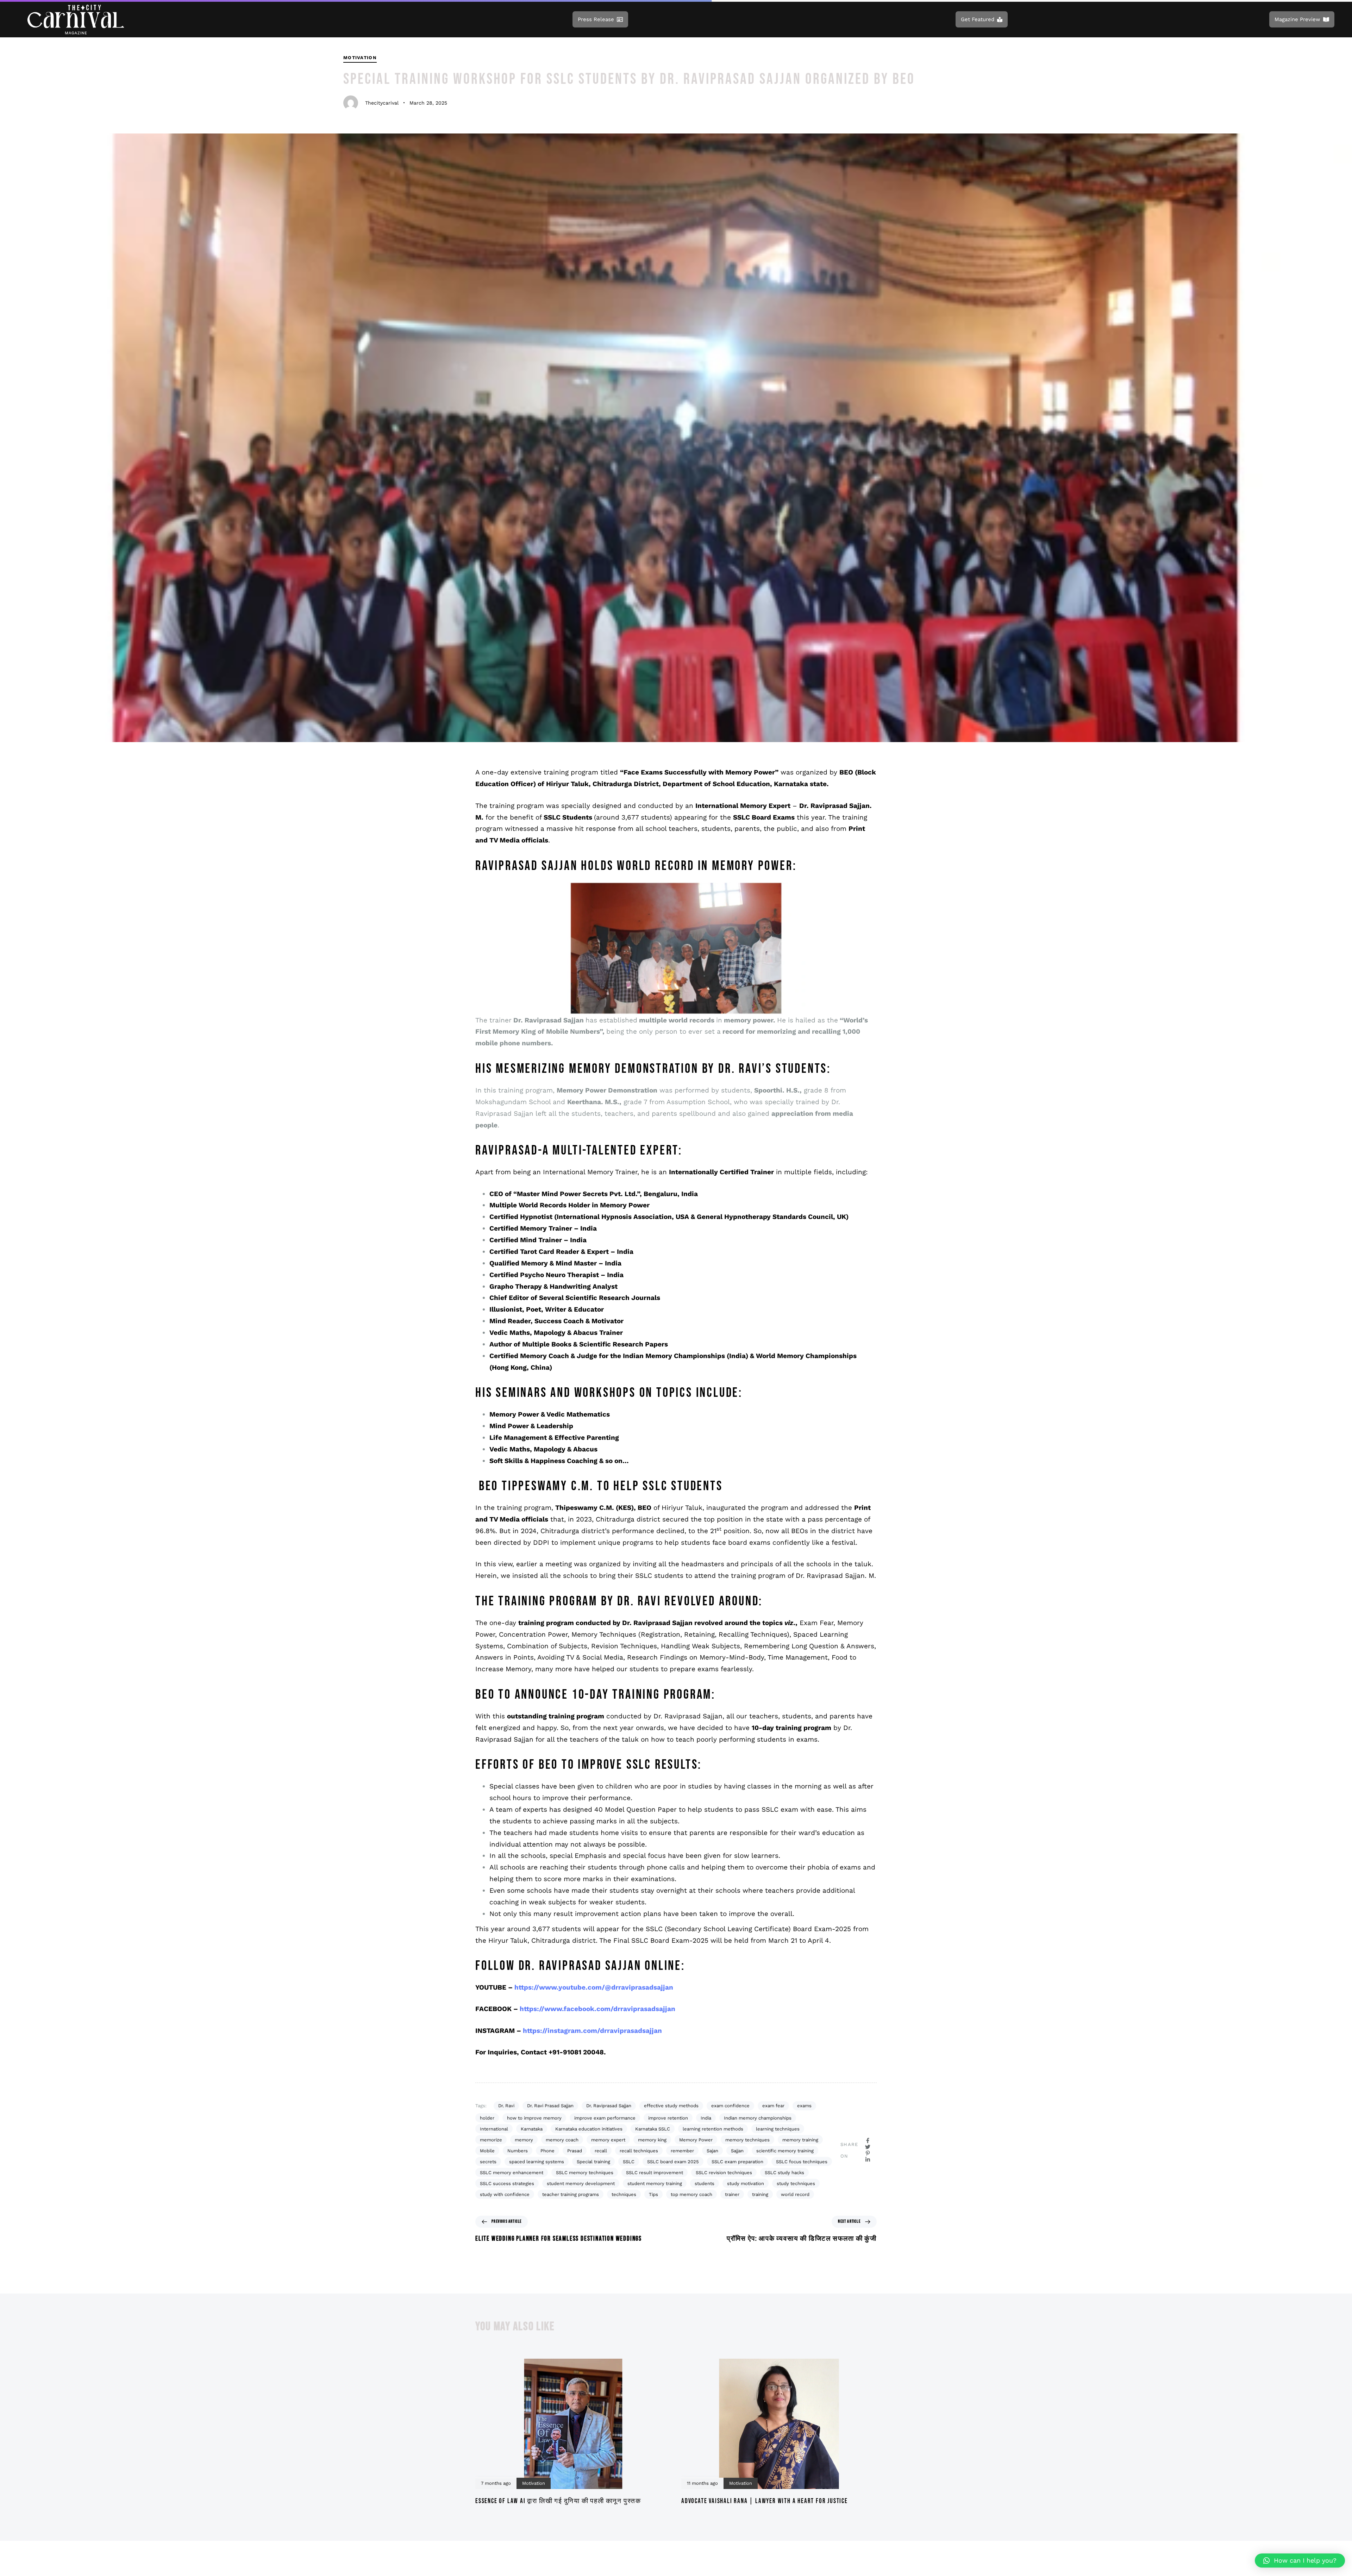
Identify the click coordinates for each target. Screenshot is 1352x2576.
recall (601, 2151)
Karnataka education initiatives (589, 2129)
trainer (732, 2194)
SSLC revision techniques (724, 2173)
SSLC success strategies (507, 2183)
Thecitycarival (382, 103)
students (705, 2183)
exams (804, 2106)
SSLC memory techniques (585, 2173)
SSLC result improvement (655, 2173)
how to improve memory (534, 2118)
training (760, 2194)
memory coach (562, 2140)
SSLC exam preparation (737, 2162)
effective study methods (671, 2106)
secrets (488, 2162)
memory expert (608, 2140)
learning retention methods (713, 2129)
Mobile (487, 2151)
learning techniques (778, 2129)
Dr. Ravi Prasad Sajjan (550, 2106)
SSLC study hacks (784, 2173)
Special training (593, 2162)
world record (795, 2194)
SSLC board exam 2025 (673, 2162)
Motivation (360, 58)
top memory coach (691, 2194)
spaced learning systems (537, 2162)
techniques (624, 2194)
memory (524, 2140)
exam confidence (730, 2106)
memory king (652, 2140)
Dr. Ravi (506, 2106)
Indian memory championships (758, 2118)
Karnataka (532, 2129)
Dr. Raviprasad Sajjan (609, 2106)
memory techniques (747, 2140)
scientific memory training (785, 2151)
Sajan (712, 2151)
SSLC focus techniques (802, 2162)
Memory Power (696, 2140)
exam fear (773, 2106)
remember (682, 2151)
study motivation (746, 2183)
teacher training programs (571, 2194)
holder (487, 2118)
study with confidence (505, 2194)
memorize (491, 2140)
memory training (800, 2140)
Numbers (518, 2151)
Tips (653, 2194)
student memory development (581, 2183)
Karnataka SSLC (653, 2129)
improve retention (668, 2118)
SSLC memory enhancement (512, 2173)
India (706, 2118)
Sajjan (737, 2151)
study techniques (796, 2183)
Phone (547, 2151)
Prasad (575, 2151)
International (494, 2129)
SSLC (629, 2162)
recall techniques (639, 2151)
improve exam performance (605, 2118)
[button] (1300, 2561)
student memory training (655, 2183)
